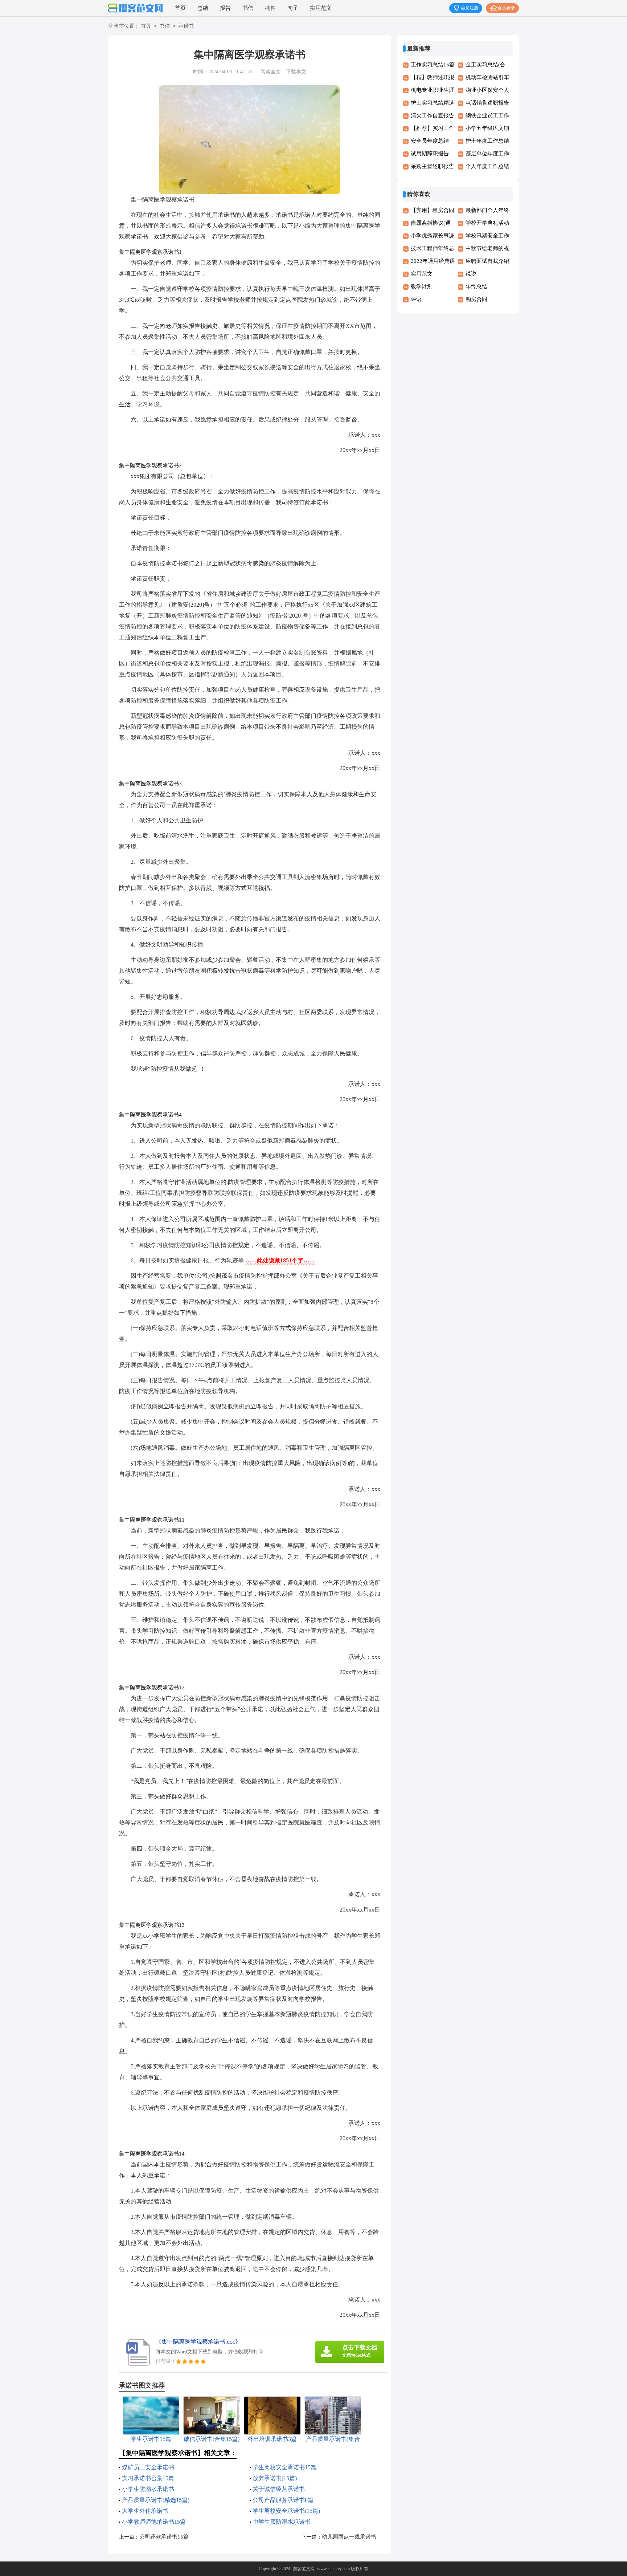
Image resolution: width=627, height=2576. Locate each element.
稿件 (270, 8)
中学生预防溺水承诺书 (282, 2522)
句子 (293, 8)
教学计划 (422, 286)
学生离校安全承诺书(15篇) (286, 2511)
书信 (248, 8)
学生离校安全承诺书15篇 (284, 2467)
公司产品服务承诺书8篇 (283, 2500)
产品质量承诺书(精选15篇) (156, 2500)
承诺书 (186, 26)
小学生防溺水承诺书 (148, 2489)
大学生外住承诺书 (145, 2511)
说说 (471, 274)
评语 (416, 299)
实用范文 (321, 8)
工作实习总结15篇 (433, 65)
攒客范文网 (304, 2569)
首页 (180, 8)
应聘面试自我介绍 (487, 261)
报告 (225, 8)
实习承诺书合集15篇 (148, 2478)
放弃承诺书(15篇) (275, 2478)
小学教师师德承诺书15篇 (154, 2522)
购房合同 (476, 299)
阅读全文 (271, 72)
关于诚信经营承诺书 (279, 2489)
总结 (203, 8)
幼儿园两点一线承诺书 (349, 2537)
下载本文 (296, 72)
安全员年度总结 (430, 141)
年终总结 (476, 286)
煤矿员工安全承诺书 (148, 2467)
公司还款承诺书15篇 (164, 2537)
